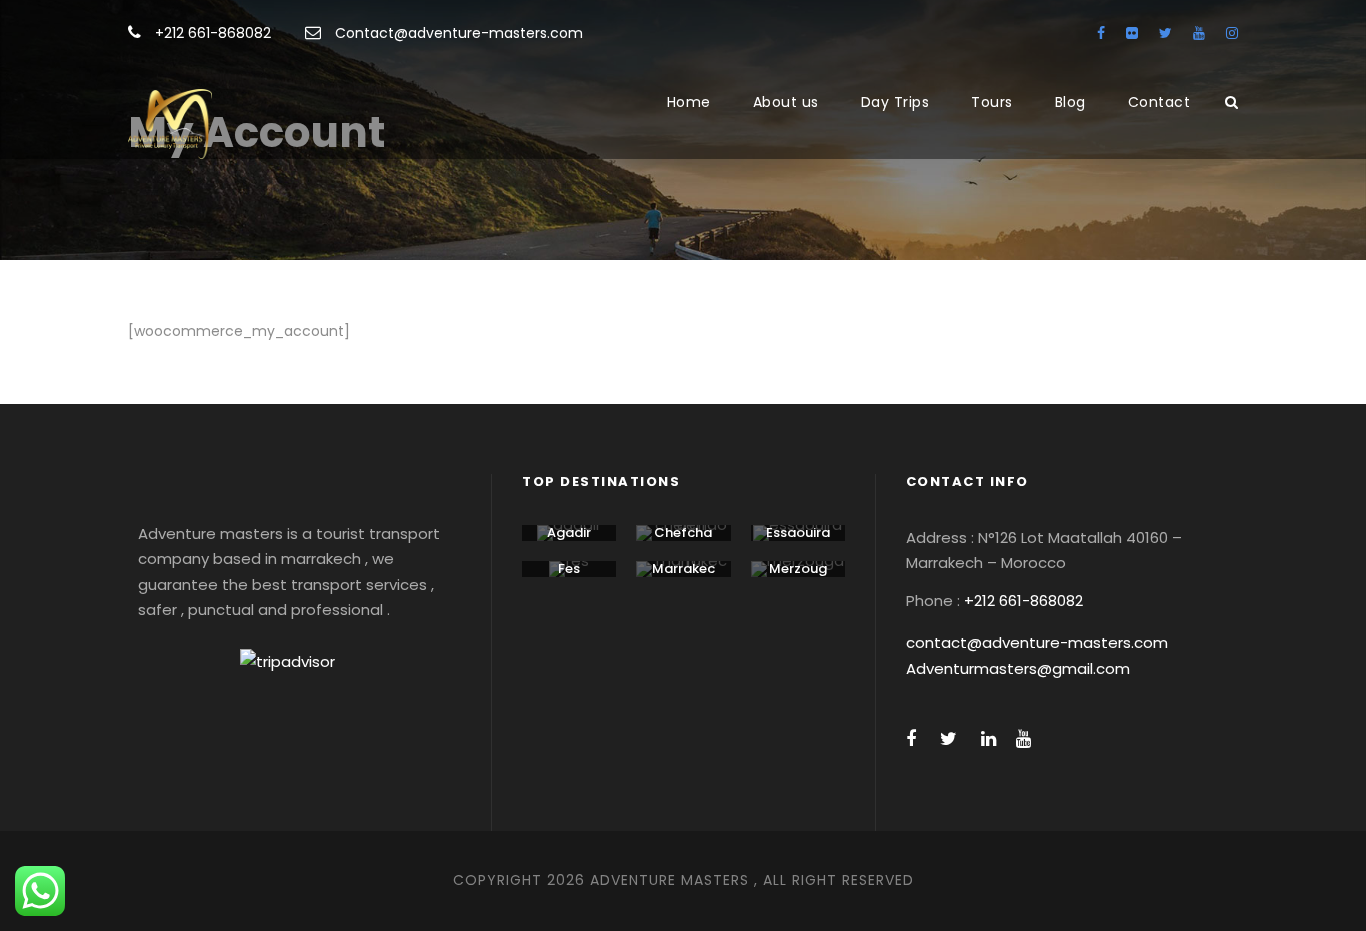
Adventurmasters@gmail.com (1018, 668)
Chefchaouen (683, 540)
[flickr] (1132, 33)
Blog (1070, 102)
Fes (569, 568)
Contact (1159, 102)
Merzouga (798, 576)
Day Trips (895, 102)
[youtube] (1199, 33)
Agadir (569, 532)
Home (689, 102)
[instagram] (1232, 33)
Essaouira (798, 532)
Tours (992, 102)
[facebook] (1101, 33)
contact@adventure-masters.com (1037, 642)
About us (786, 102)
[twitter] (1165, 33)
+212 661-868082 (213, 33)
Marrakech (683, 576)
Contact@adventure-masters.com (459, 33)
